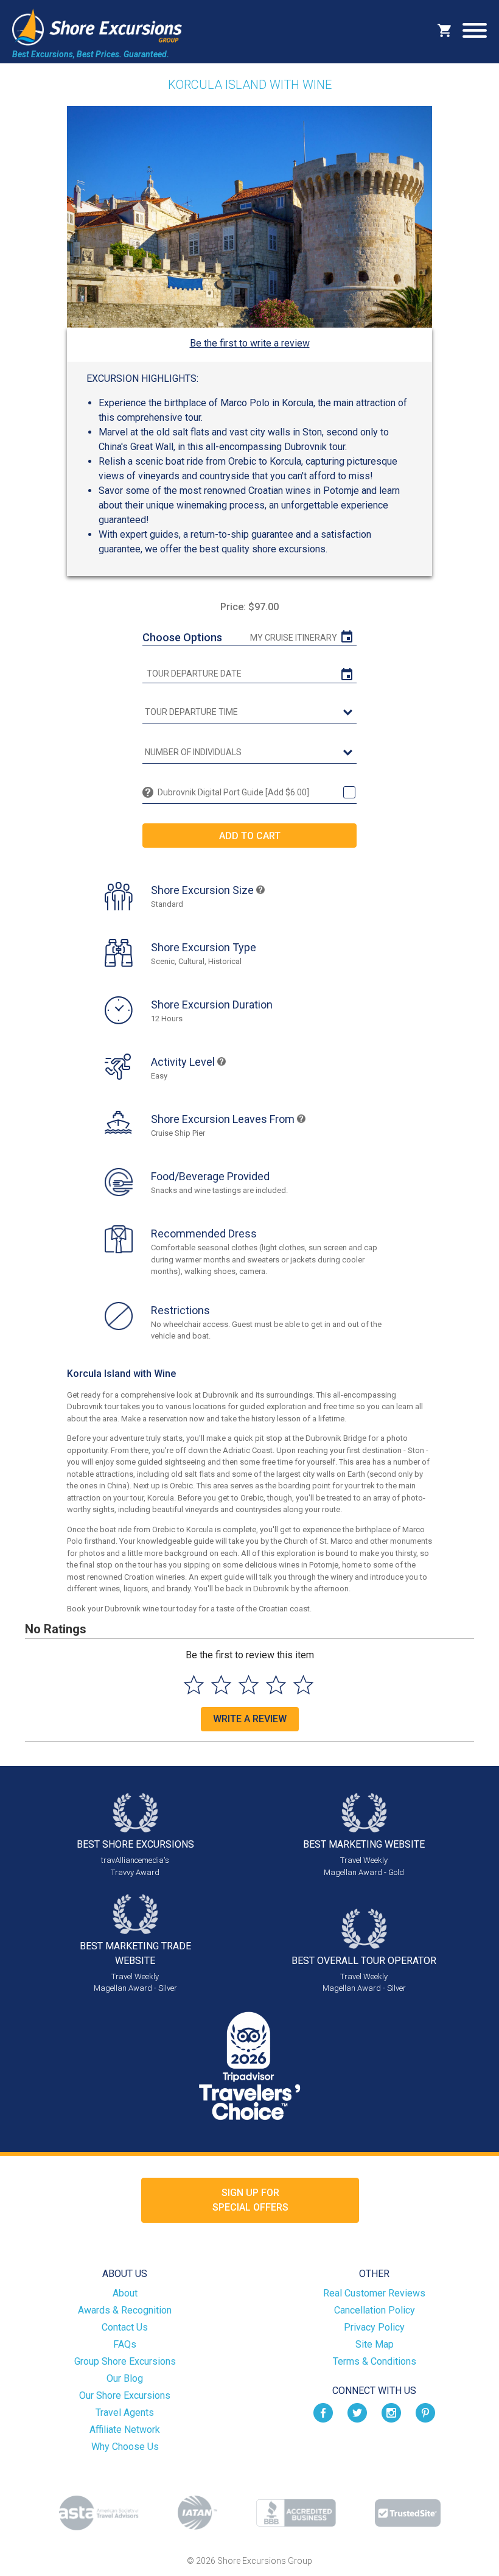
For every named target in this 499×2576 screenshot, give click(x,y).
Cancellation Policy (375, 2310)
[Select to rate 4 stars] (276, 1685)
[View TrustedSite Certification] (408, 2513)
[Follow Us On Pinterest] (425, 2412)
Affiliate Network (125, 2430)
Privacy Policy (374, 2327)
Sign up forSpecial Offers (250, 2200)
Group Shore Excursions (125, 2361)
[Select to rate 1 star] (194, 1685)
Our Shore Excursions (125, 2395)
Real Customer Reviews (374, 2293)
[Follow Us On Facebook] (323, 2412)
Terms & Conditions (375, 2361)
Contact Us (125, 2327)
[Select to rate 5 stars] (303, 1685)
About (125, 2293)
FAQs (125, 2344)
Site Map (375, 2344)
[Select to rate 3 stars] (249, 1685)
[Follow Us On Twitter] (357, 2412)
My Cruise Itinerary (294, 638)
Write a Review (250, 1719)
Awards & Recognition (125, 2310)
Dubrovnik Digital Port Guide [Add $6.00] (233, 792)
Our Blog (125, 2378)
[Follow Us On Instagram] (391, 2412)
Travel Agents (125, 2412)
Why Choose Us (125, 2447)
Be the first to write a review (250, 343)
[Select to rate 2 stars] (221, 1685)
